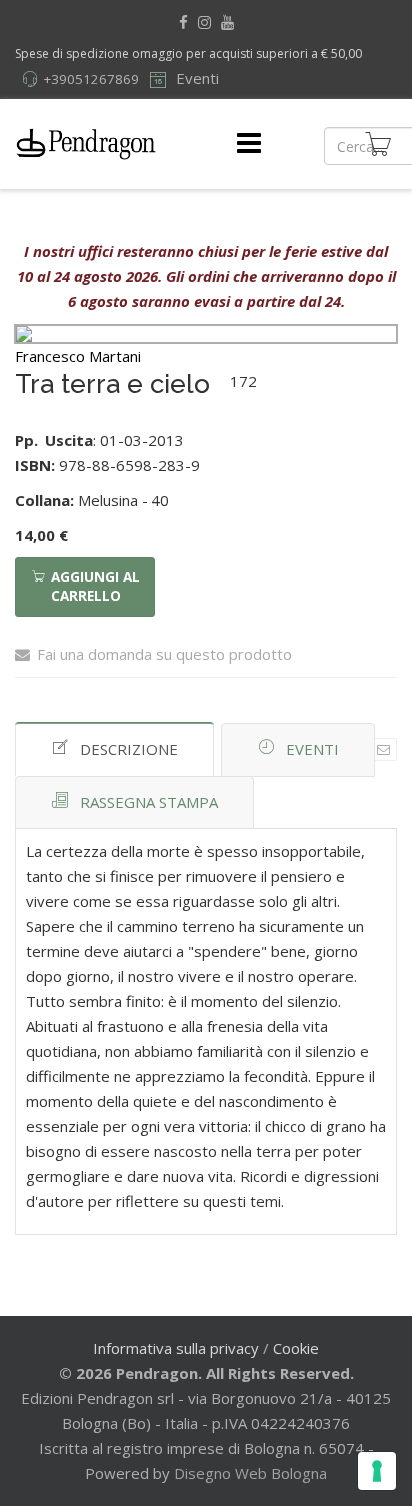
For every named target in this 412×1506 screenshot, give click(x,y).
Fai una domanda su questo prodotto (164, 654)
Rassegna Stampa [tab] (149, 802)
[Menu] (249, 144)
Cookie (296, 1348)
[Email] (383, 749)
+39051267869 (91, 79)
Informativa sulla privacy (176, 1348)
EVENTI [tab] (312, 749)
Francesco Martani (78, 356)
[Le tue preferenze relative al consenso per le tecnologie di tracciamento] (377, 1471)
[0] (378, 144)
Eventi (195, 78)
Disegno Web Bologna (250, 1473)
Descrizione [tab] (129, 749)
